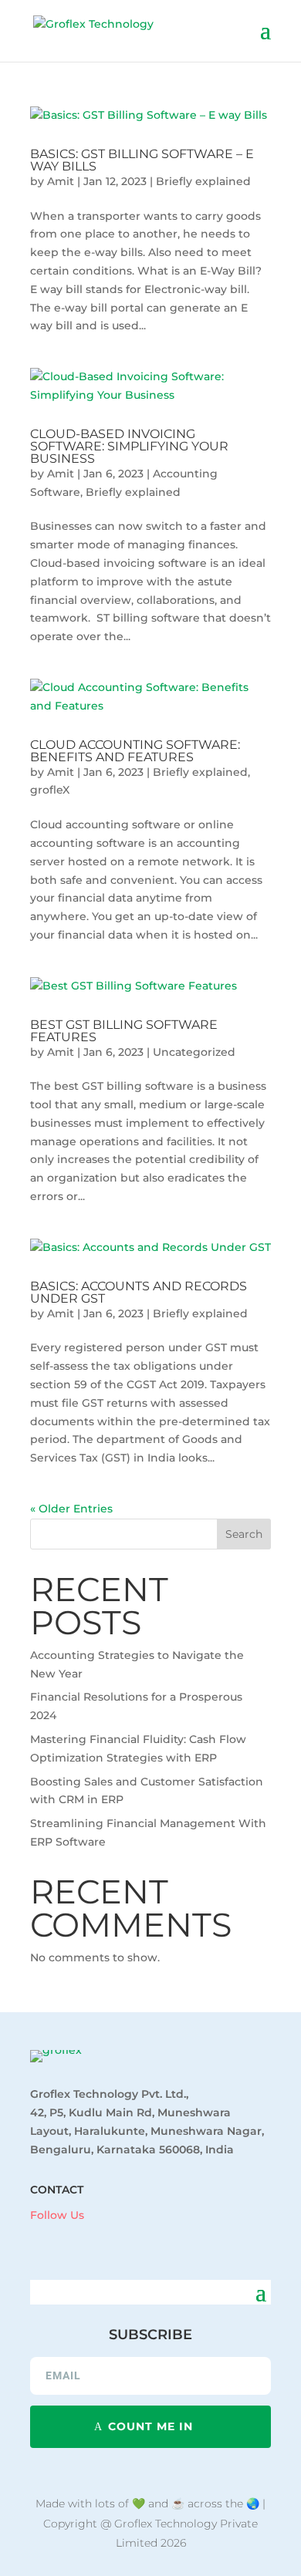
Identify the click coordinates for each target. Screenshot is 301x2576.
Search (244, 1534)
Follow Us (57, 2215)
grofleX (50, 790)
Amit (61, 181)
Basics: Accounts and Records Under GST (139, 1292)
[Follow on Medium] (127, 2238)
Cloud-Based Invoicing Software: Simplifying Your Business (129, 446)
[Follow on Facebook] (35, 2238)
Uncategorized (194, 1052)
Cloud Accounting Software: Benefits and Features (135, 751)
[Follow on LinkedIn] (66, 2238)
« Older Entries (71, 1509)
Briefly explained (203, 181)
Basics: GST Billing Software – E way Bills (142, 160)
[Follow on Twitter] (96, 2238)
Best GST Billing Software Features (124, 1031)
